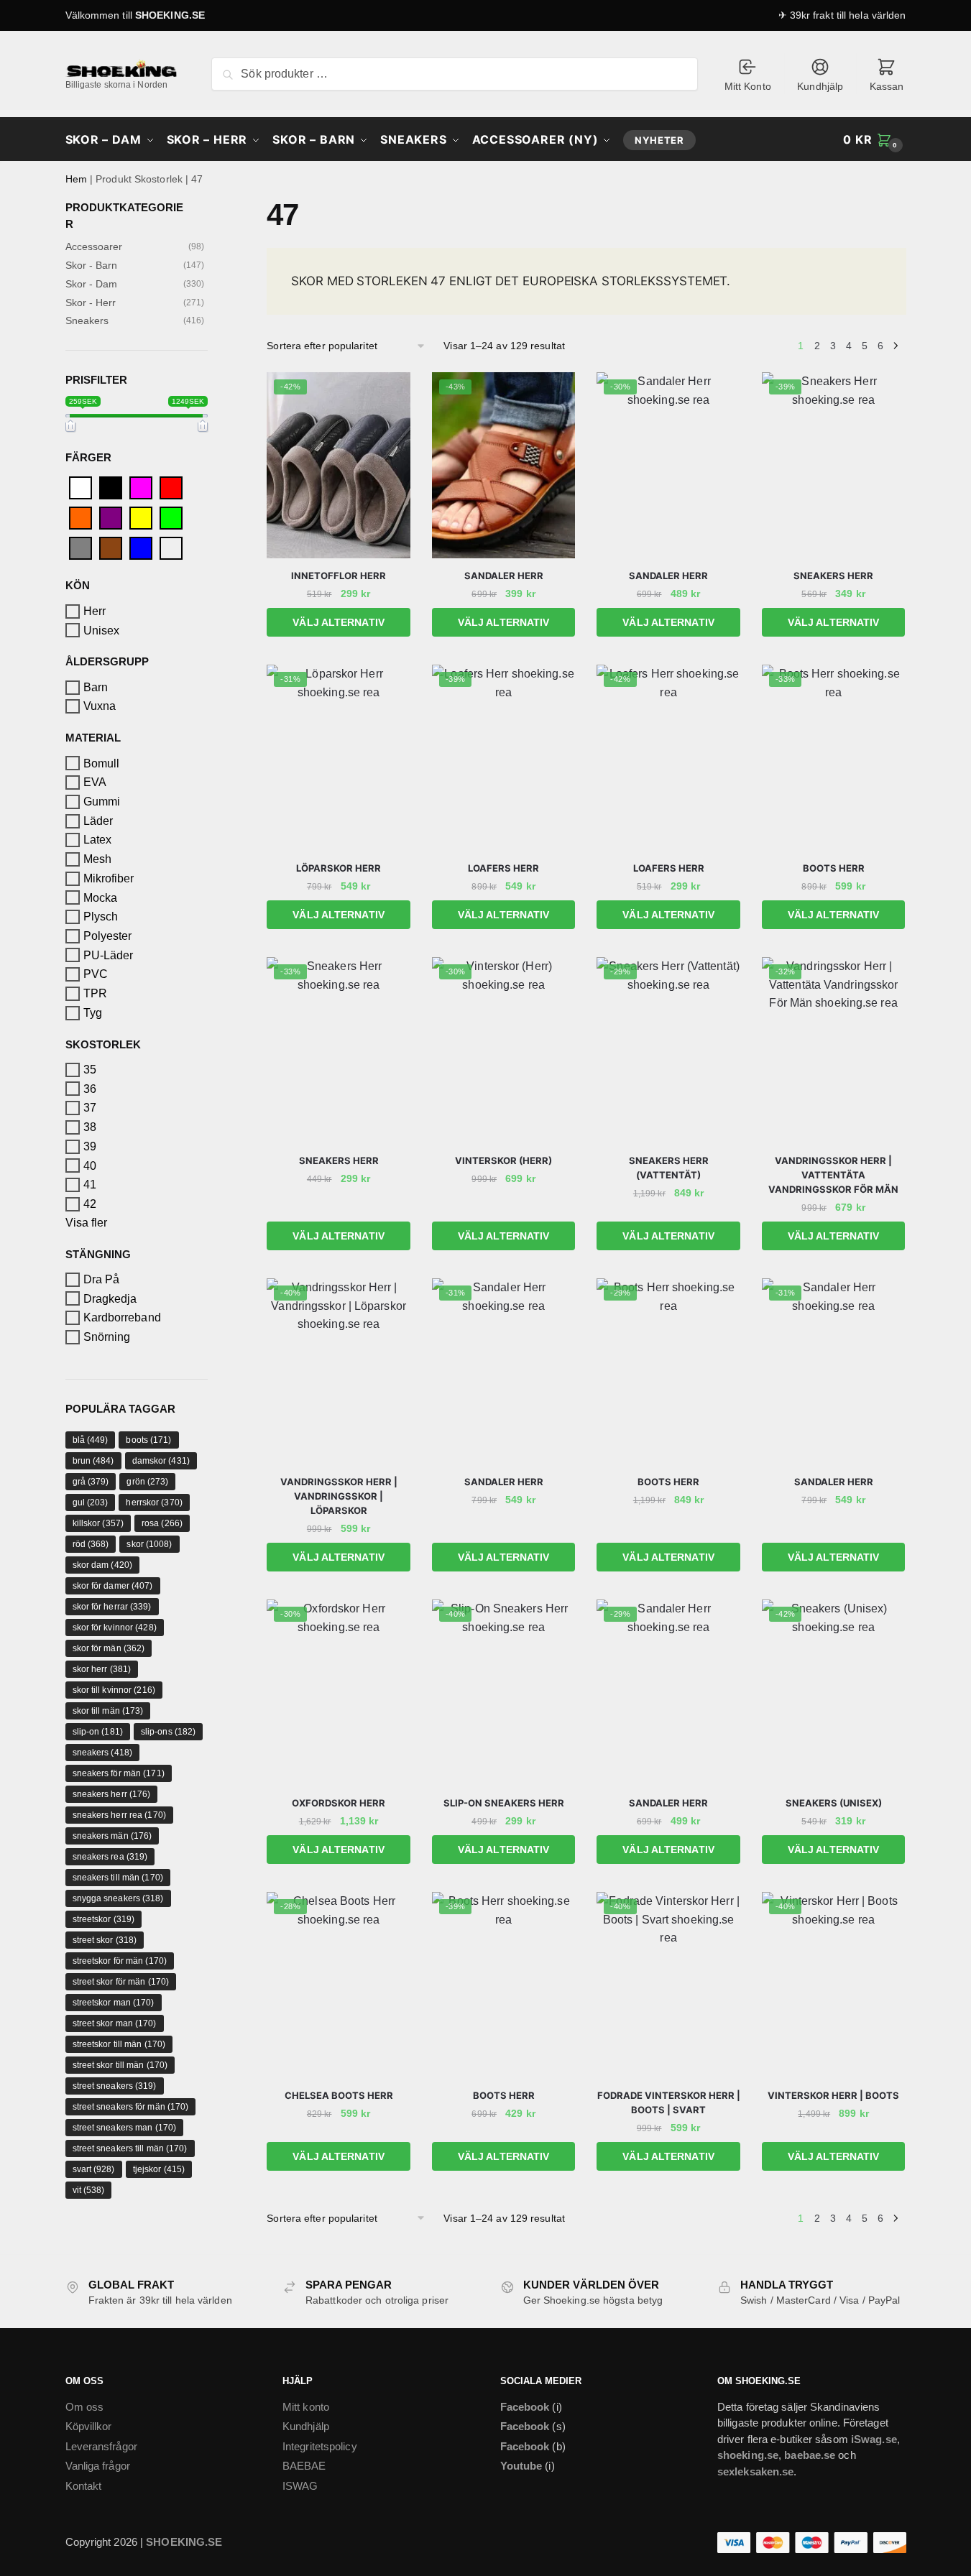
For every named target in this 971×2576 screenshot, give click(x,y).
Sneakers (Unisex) (834, 1803)
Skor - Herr (91, 303)
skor (149, 1544)
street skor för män (121, 1982)
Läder (98, 821)
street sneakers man (125, 2128)
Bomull (102, 763)
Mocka (101, 897)
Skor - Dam (92, 284)
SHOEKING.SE (170, 15)
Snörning (107, 1337)
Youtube (521, 2466)
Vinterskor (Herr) (503, 1160)
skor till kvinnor (114, 1690)
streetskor (104, 1919)
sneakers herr (112, 1794)
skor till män (108, 1711)
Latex (98, 840)
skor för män (109, 1648)
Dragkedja (110, 1299)
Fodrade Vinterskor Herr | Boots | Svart (669, 2102)
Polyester (108, 936)
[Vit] (80, 488)
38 (90, 1127)
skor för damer (113, 1586)
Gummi (102, 802)
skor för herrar (112, 1607)
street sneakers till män (130, 2148)
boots (148, 1440)
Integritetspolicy (320, 2446)
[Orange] (80, 518)
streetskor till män (119, 2044)
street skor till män (120, 2065)
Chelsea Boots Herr (339, 2095)
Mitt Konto (748, 86)
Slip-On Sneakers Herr (504, 1803)
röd (91, 1544)
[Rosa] (141, 488)
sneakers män (112, 1836)
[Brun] (111, 548)
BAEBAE (304, 2466)
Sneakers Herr (833, 576)
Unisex (102, 630)
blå (91, 1440)
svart (94, 2169)
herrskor (154, 1502)
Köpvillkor (89, 2426)
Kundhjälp (820, 86)
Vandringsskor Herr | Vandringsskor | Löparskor (339, 1496)
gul (91, 1502)
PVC (96, 974)
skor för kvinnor (115, 1628)
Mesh (97, 859)
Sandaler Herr (504, 576)
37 (90, 1108)
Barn (96, 687)
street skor (105, 1940)
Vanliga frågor (98, 2466)
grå (91, 1482)
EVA (95, 782)
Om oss (85, 2407)
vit (89, 2190)
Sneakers (87, 320)
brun (93, 1461)
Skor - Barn (92, 265)
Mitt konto (306, 2407)
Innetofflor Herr (339, 576)
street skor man (115, 2023)
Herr (95, 611)
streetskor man (114, 2003)
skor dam (102, 1565)
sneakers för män (119, 1773)
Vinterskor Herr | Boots (833, 2095)
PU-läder (109, 955)
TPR (95, 993)
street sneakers (115, 2086)
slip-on (98, 1732)
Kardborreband (122, 1317)
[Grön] (171, 518)
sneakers (102, 1753)
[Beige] (171, 548)
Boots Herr (834, 868)
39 (90, 1146)
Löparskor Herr (339, 868)
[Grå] (80, 548)
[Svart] (111, 488)
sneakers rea (110, 1857)
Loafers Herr (503, 868)
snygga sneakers (118, 1898)
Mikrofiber (109, 878)
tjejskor (159, 2169)
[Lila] (111, 518)
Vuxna (100, 706)
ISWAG (300, 2486)
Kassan (887, 86)
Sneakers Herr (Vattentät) (669, 1168)
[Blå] (141, 548)
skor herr (102, 1669)
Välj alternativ (339, 622)
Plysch (101, 917)
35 (90, 1070)
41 (90, 1185)
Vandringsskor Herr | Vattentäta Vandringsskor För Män (833, 1175)
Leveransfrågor (101, 2446)
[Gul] (141, 518)
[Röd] (171, 488)
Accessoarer (94, 246)
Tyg (93, 1013)
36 (90, 1089)
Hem (76, 179)
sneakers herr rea (119, 1815)
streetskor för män (120, 1961)
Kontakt (84, 2486)
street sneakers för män (131, 2107)
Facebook (525, 2407)
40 (90, 1165)
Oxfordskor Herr (339, 1803)
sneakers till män (118, 1878)
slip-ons (168, 1732)
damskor (161, 1461)
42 (90, 1204)
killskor (98, 1523)
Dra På (102, 1279)
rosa (162, 1523)
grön (147, 1482)
